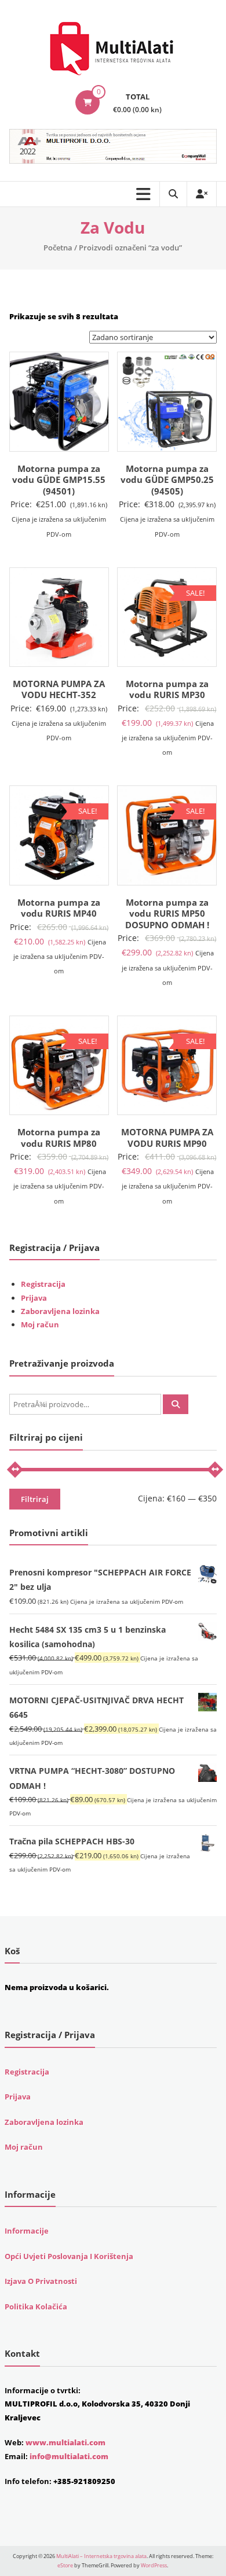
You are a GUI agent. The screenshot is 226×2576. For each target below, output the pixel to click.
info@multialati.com (69, 2456)
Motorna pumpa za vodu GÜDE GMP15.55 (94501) (59, 480)
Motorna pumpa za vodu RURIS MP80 (59, 1138)
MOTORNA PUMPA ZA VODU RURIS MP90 (167, 1138)
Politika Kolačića (36, 2306)
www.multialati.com (65, 2442)
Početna (58, 248)
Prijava (34, 1298)
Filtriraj (35, 1499)
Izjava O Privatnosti (41, 2281)
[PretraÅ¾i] (176, 1404)
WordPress (154, 2565)
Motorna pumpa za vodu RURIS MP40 (59, 908)
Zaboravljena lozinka (60, 1311)
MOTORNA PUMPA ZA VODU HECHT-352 (59, 689)
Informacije (27, 2231)
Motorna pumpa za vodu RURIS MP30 (167, 689)
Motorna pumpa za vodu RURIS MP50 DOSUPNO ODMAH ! (167, 914)
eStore (65, 2565)
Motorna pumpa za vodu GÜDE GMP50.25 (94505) (167, 480)
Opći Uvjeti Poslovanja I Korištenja (69, 2256)
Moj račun (40, 1324)
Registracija (43, 1284)
